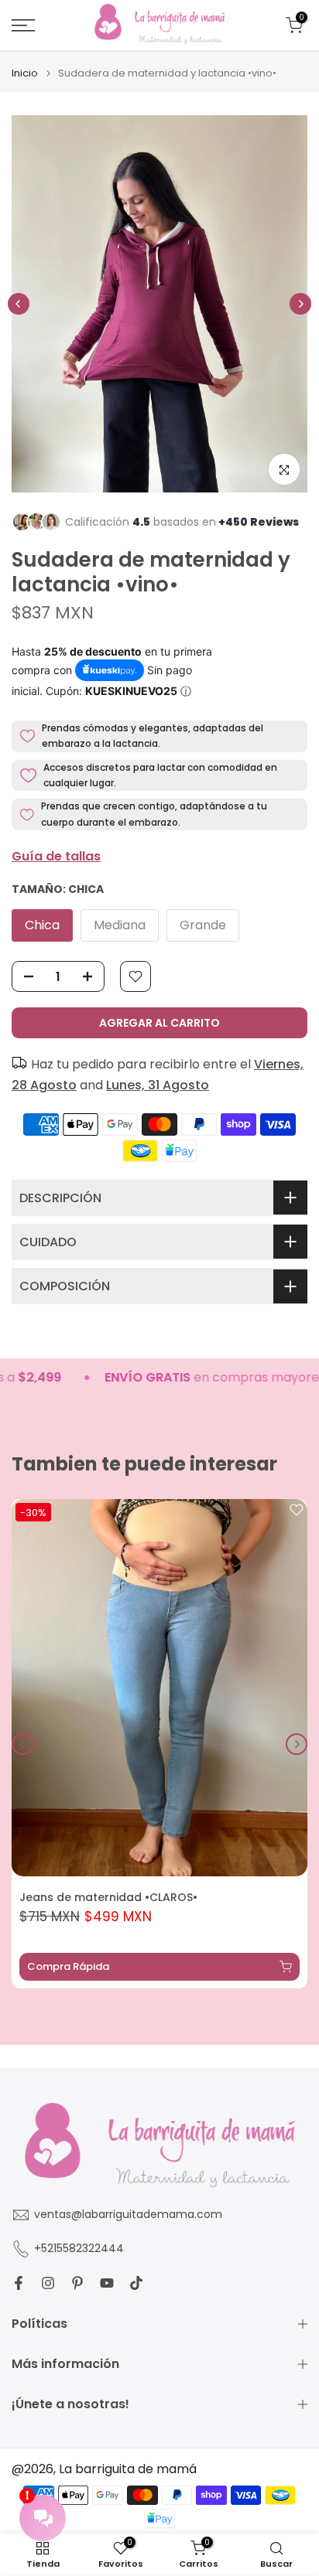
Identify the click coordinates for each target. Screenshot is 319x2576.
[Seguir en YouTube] (107, 2283)
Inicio (25, 73)
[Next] (300, 304)
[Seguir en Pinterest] (77, 2283)
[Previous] (19, 304)
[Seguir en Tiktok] (136, 2283)
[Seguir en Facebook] (19, 2283)
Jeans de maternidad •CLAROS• (108, 1897)
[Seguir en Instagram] (48, 2283)
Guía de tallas (56, 856)
